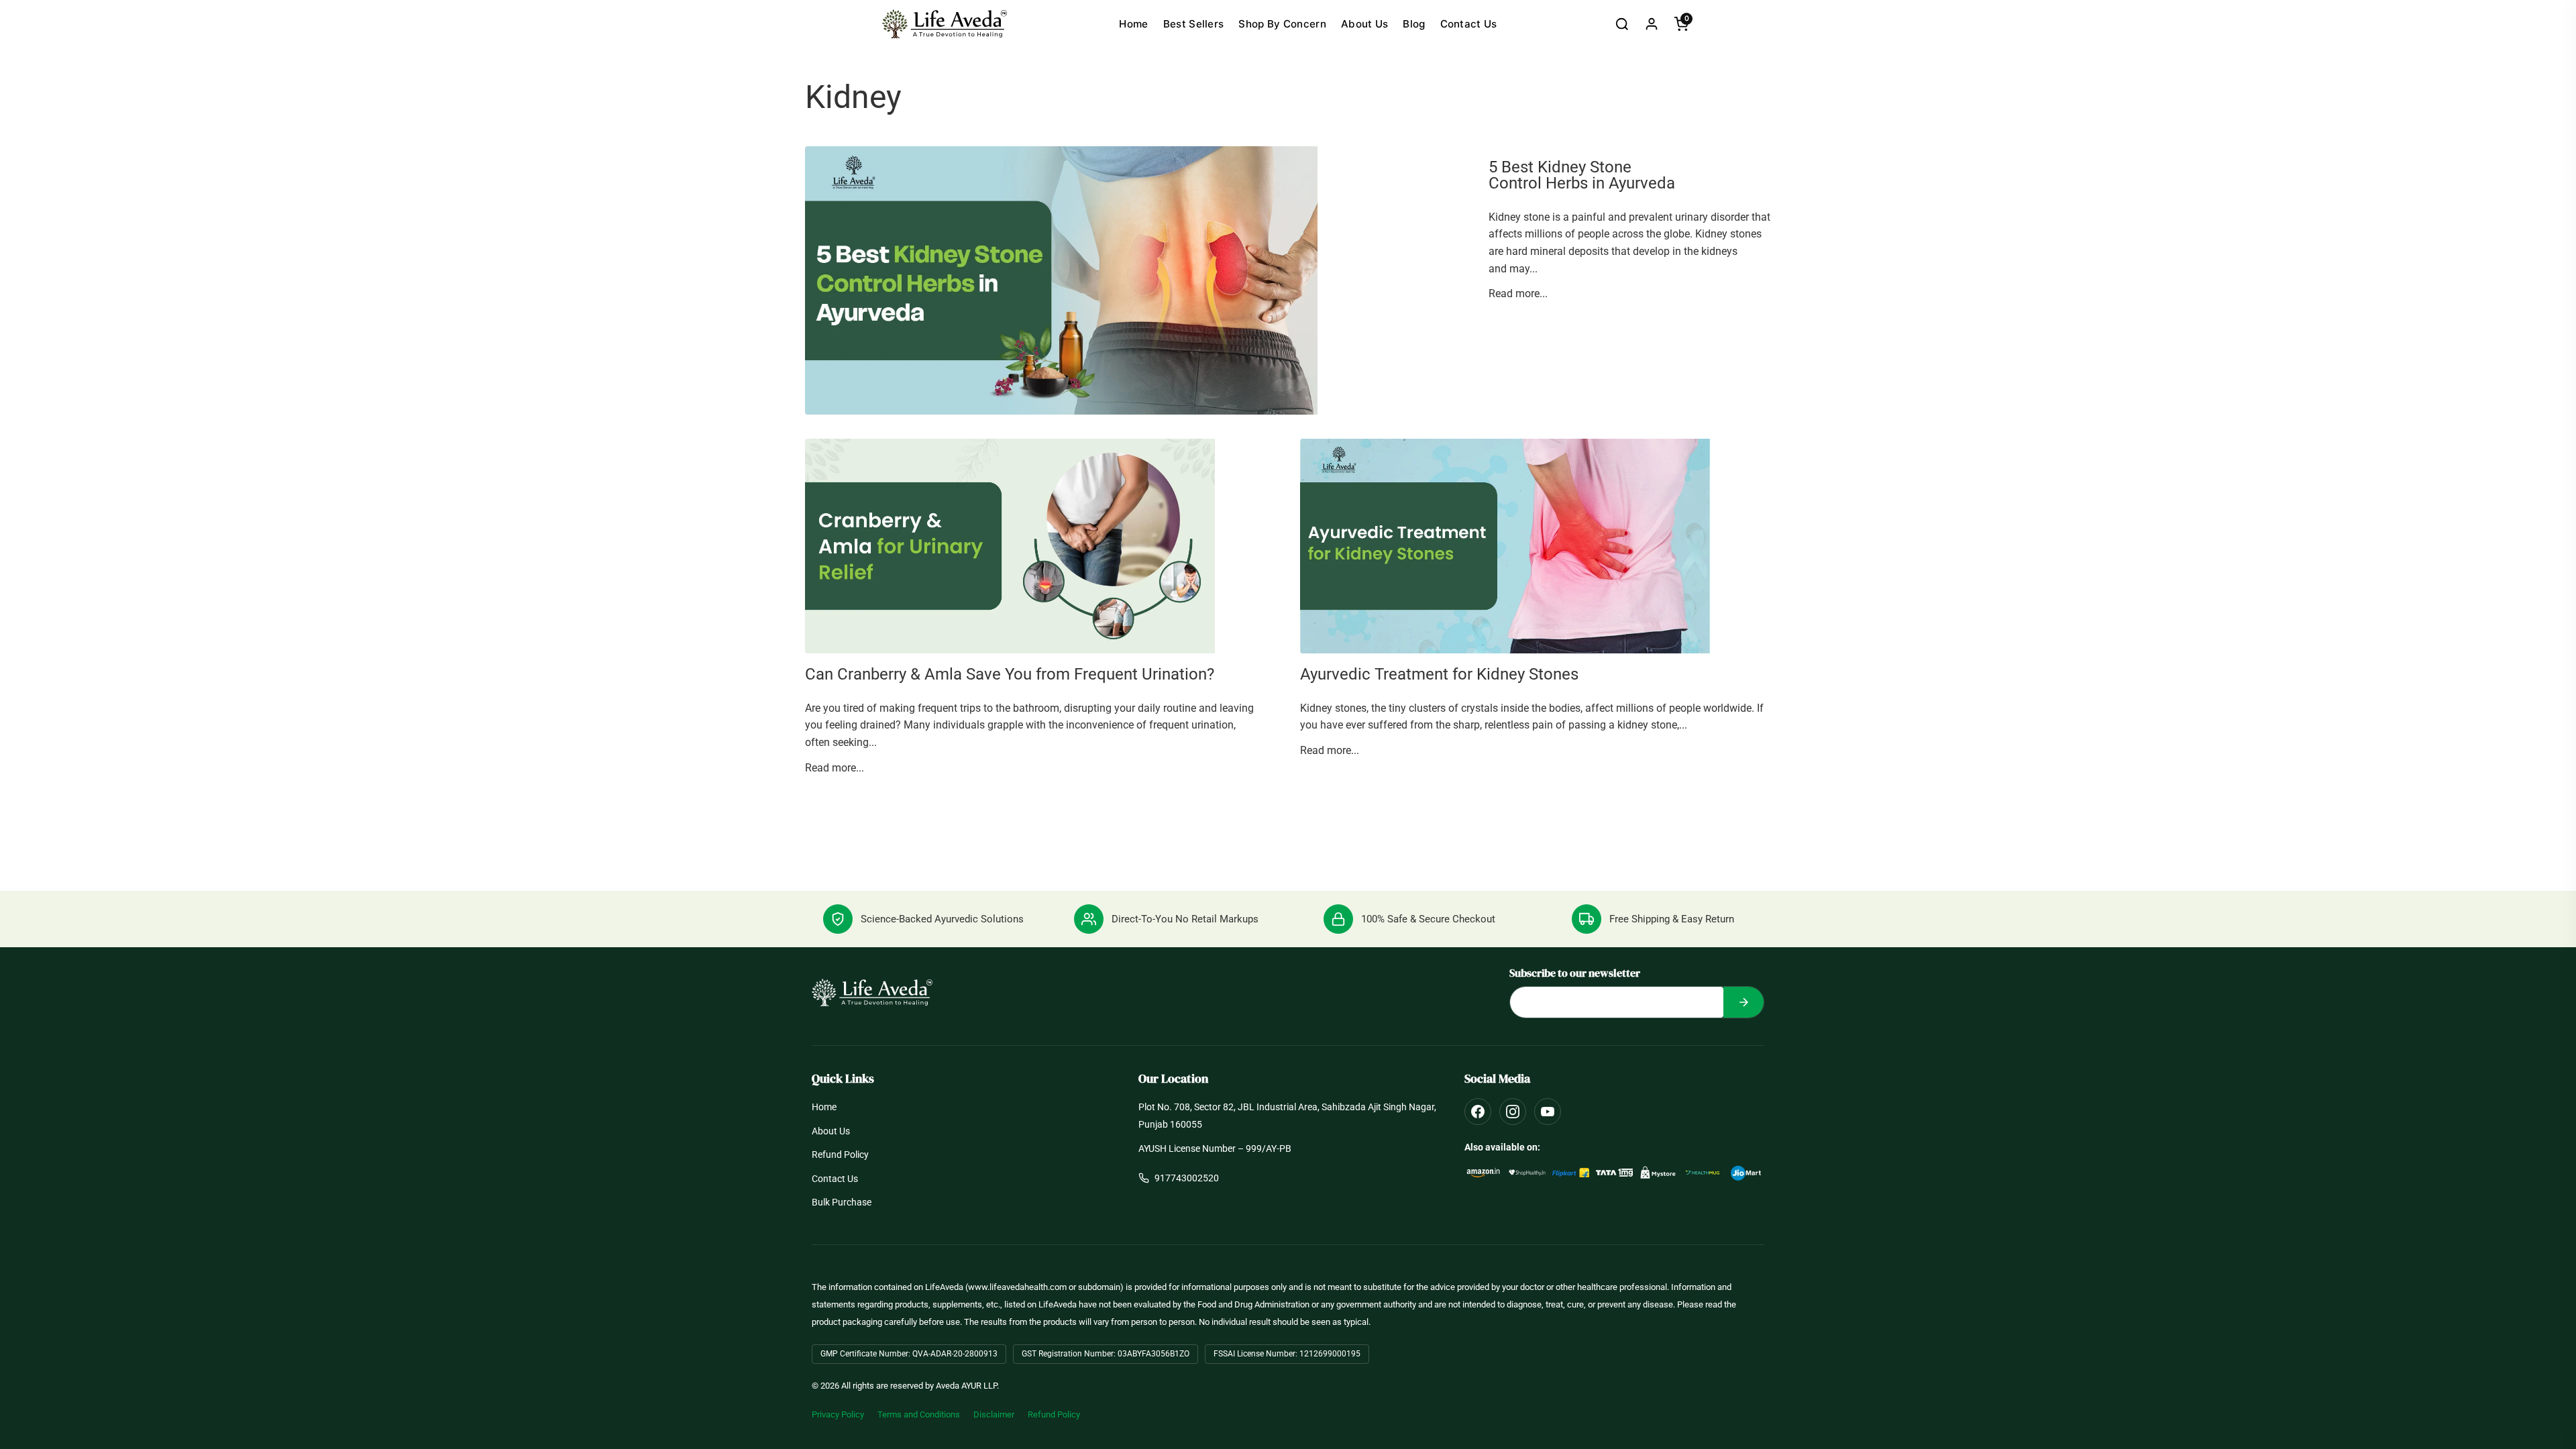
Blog (1414, 24)
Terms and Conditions (919, 1414)
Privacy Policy (838, 1414)
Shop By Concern (1282, 24)
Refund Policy (840, 1155)
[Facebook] (1478, 1112)
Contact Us (1469, 24)
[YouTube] (1548, 1112)
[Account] (1652, 24)
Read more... (1518, 293)
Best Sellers (1194, 24)
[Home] (945, 24)
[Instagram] (1513, 1112)
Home (1133, 24)
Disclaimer (994, 1414)
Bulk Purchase (842, 1202)
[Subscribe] (1743, 1002)
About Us (1364, 24)
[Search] (1622, 24)
